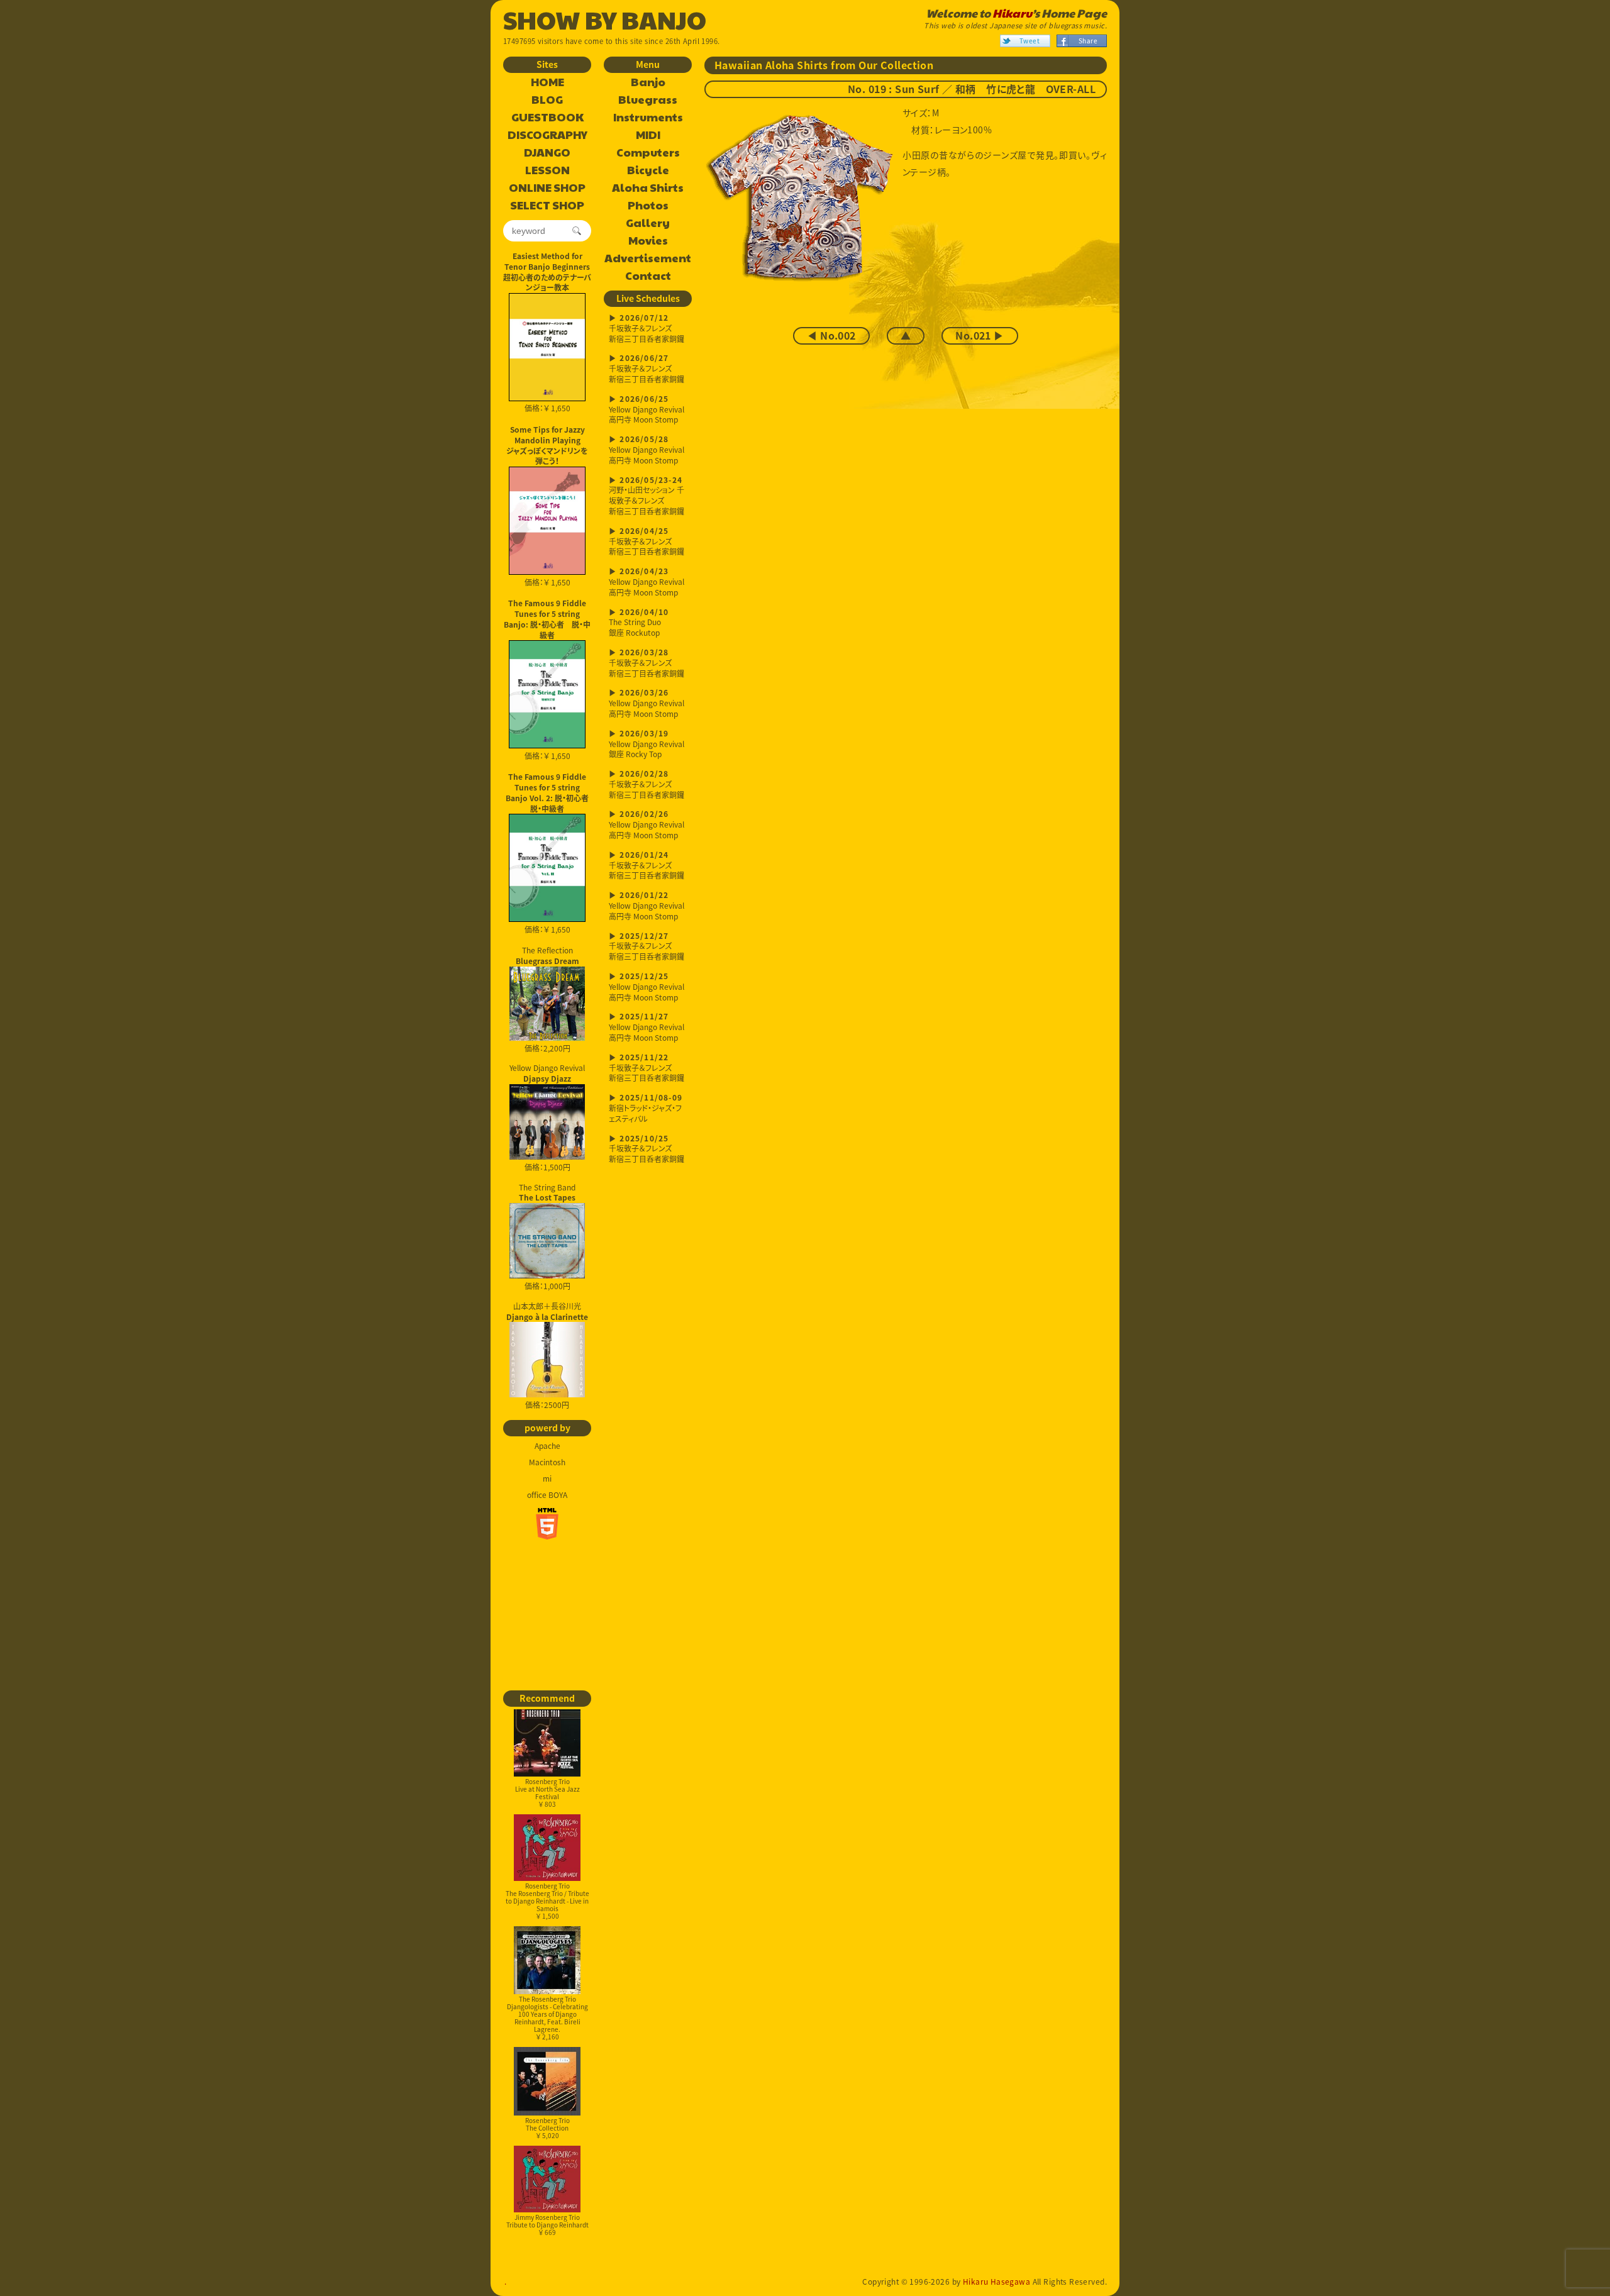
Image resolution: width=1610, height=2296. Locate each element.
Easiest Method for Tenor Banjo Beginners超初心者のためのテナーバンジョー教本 (547, 272)
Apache (547, 1446)
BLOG (547, 100)
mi (547, 1478)
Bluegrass (648, 100)
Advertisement (648, 258)
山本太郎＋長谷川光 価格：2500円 (547, 1356)
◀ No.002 (831, 336)
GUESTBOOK (547, 118)
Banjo (648, 82)
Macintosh (547, 1462)
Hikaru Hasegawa (997, 2282)
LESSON (547, 170)
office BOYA (547, 1495)
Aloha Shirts (648, 188)
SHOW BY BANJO (605, 19)
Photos (648, 206)
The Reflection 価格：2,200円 (547, 999)
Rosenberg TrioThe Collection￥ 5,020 (547, 2128)
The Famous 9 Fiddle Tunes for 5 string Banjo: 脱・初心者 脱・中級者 (547, 619)
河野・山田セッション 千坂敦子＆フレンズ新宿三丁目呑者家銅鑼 (647, 496)
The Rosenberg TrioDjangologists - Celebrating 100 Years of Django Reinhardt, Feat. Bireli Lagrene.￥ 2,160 (547, 2018)
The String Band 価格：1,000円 (547, 1237)
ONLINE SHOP (547, 188)
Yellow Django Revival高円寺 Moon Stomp (647, 410)
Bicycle (648, 170)
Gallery (648, 223)
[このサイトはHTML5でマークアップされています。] (547, 1524)
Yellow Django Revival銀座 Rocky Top (647, 745)
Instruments (648, 118)
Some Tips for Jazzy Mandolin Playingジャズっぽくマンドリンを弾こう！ (547, 445)
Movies (648, 241)
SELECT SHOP (547, 206)
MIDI (648, 135)
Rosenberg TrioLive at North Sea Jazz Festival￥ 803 (547, 1793)
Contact (648, 276)
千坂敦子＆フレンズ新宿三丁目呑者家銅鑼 (647, 329)
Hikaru (1012, 13)
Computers (648, 153)
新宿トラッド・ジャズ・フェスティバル (646, 1109)
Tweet (1030, 41)
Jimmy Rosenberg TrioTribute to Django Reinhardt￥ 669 (547, 2225)
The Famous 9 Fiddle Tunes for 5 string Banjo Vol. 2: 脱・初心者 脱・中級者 (548, 792)
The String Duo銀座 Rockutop (639, 624)
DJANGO (547, 153)
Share (1088, 41)
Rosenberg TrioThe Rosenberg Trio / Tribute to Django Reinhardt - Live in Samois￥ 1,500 (547, 1901)
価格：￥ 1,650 (547, 408)
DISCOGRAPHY (547, 135)
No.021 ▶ (980, 336)
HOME (547, 82)
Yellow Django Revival (547, 1073)
